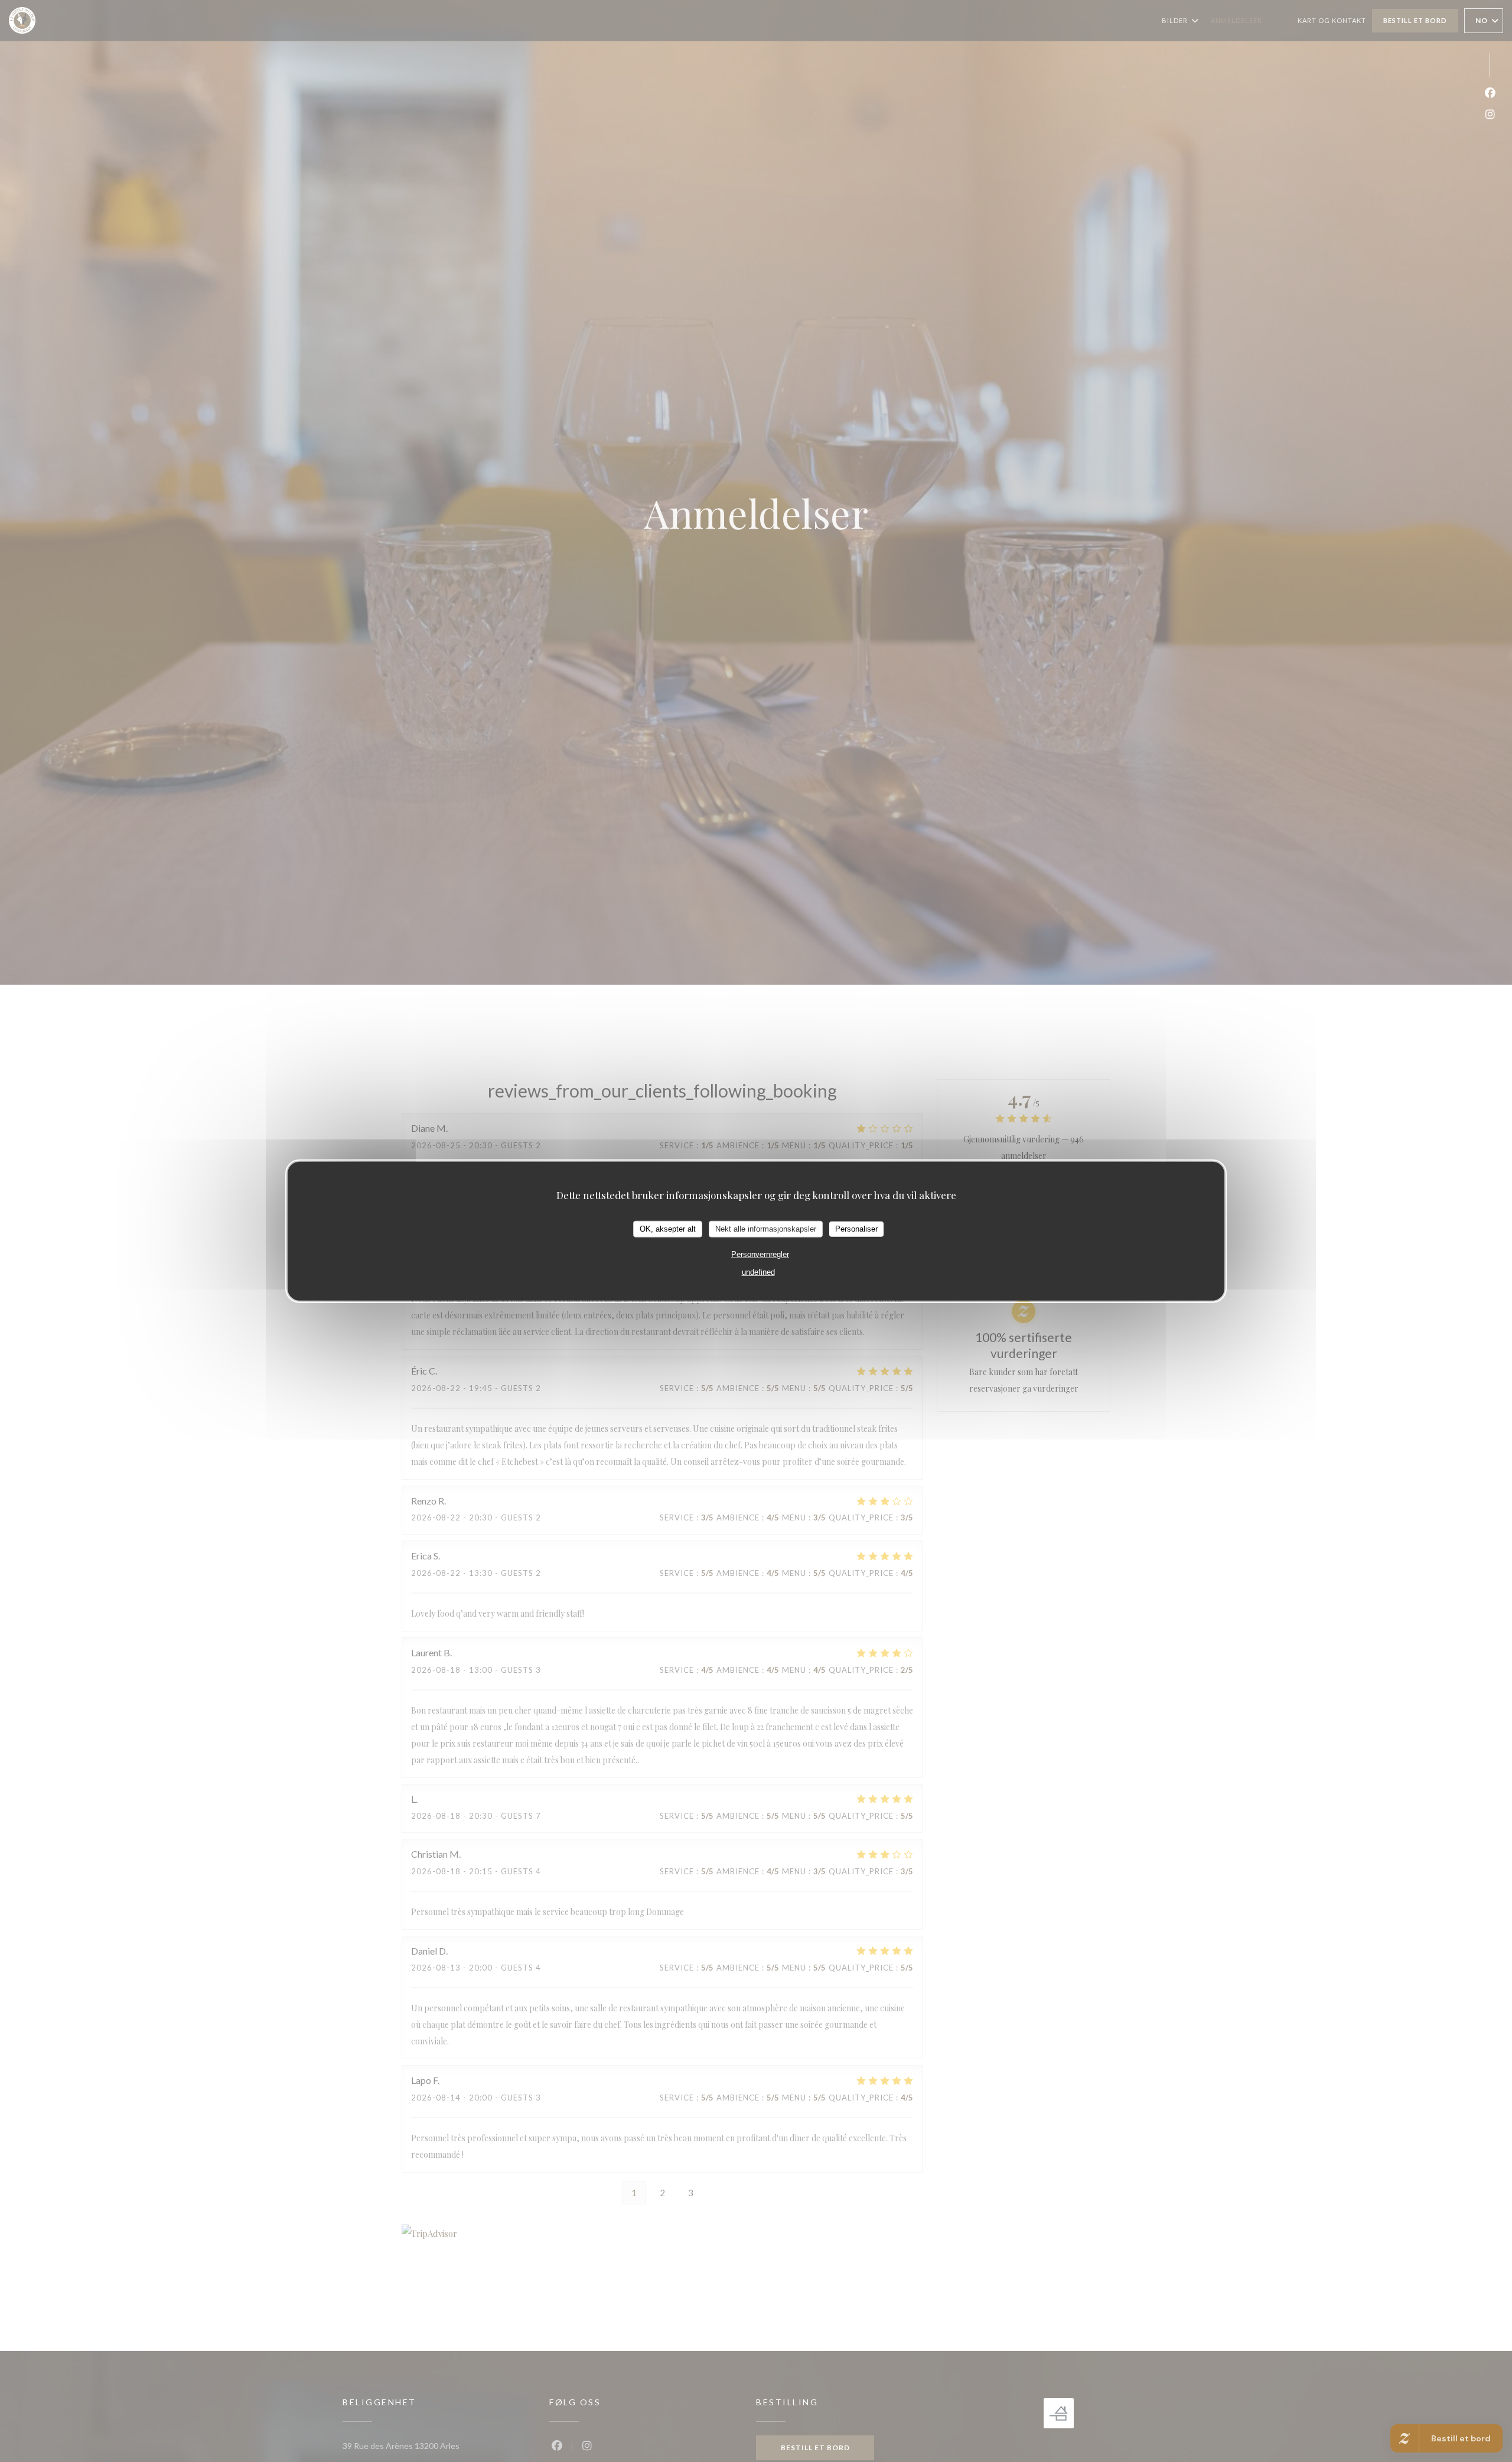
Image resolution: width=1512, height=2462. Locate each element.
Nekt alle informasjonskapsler (766, 1229)
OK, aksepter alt (668, 1229)
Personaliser (856, 1229)
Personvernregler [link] (760, 1254)
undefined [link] (758, 1271)
